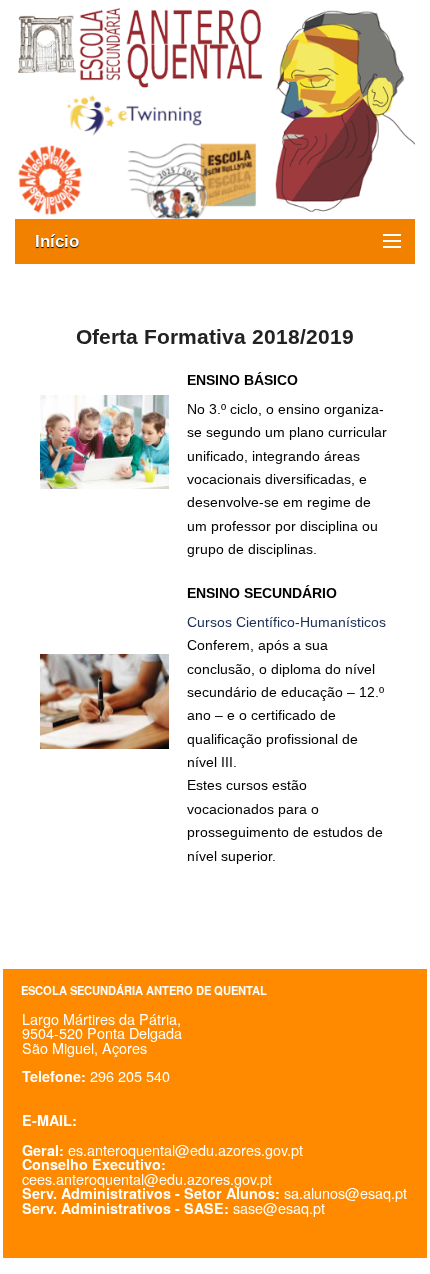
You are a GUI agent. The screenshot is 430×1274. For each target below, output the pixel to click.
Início (67, 241)
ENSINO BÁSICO (242, 380)
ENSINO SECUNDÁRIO (262, 593)
